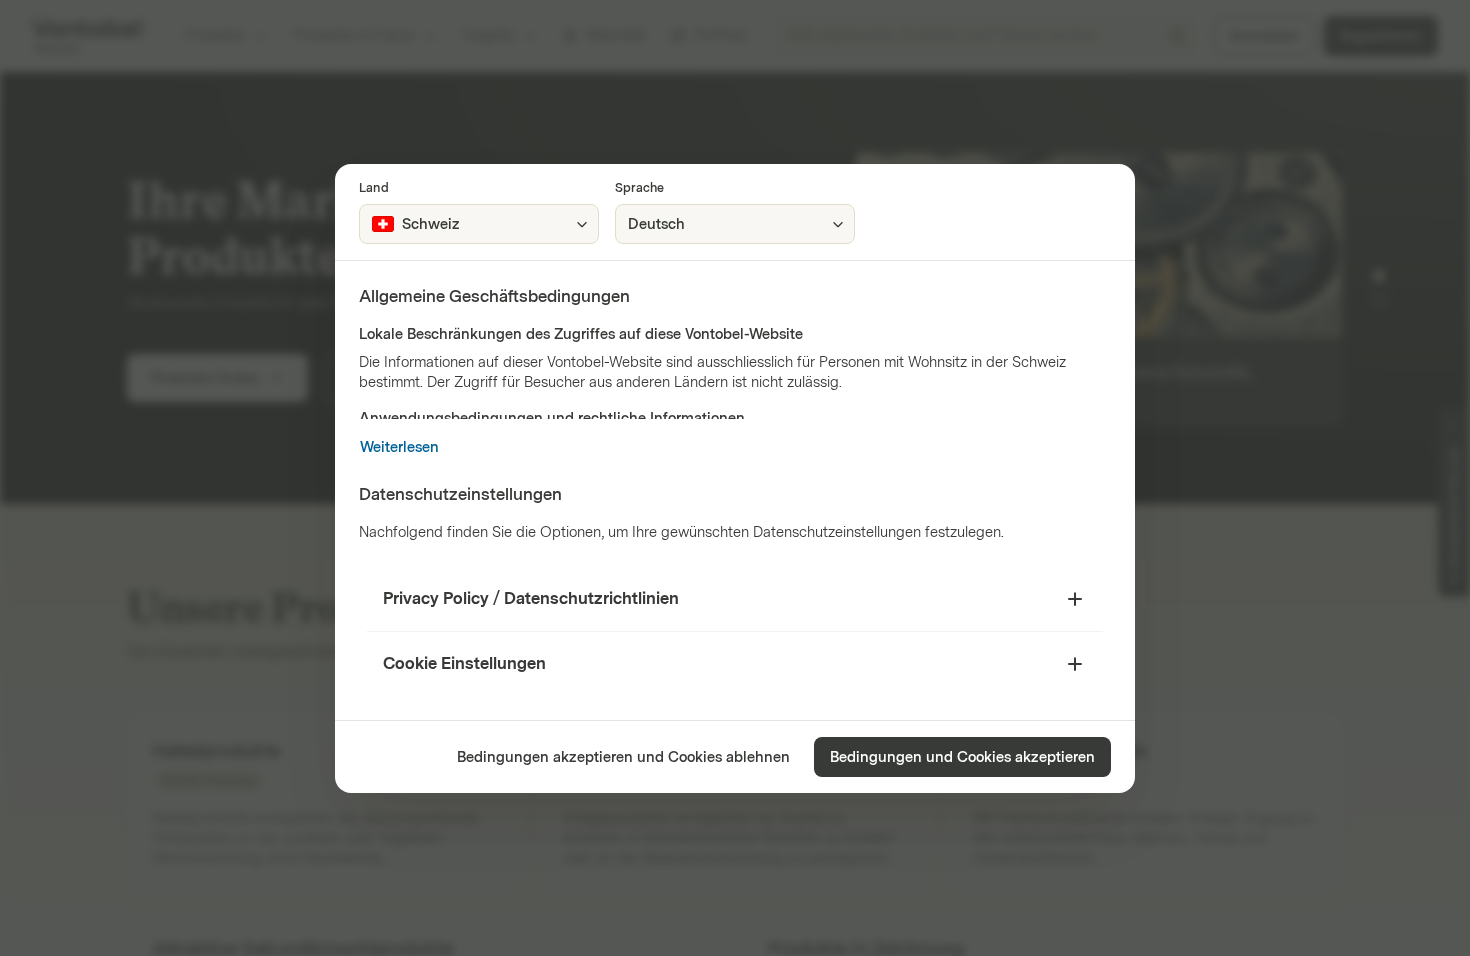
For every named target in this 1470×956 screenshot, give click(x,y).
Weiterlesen (399, 447)
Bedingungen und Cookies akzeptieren (962, 757)
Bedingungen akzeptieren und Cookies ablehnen (623, 757)
